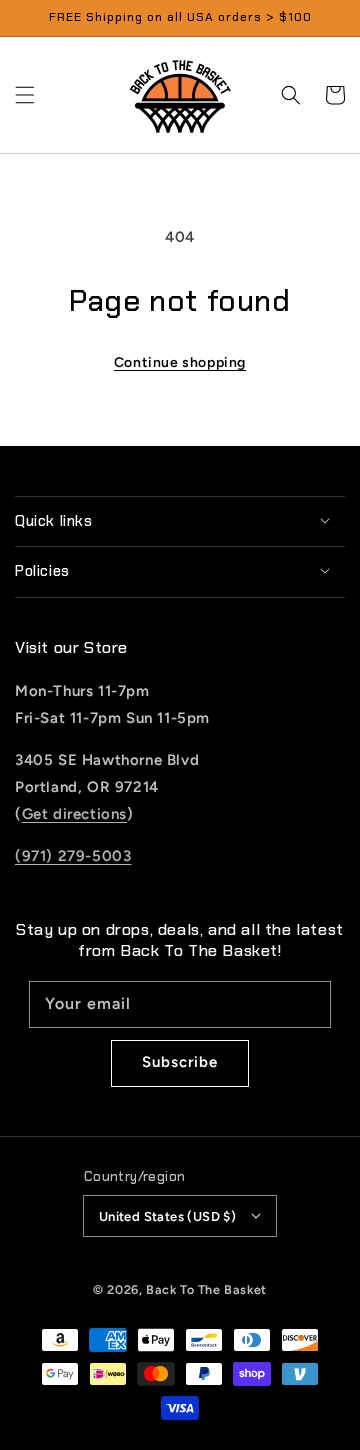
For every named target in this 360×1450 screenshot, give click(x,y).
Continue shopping (180, 362)
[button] (25, 95)
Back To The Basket (206, 1289)
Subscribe (180, 1062)
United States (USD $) (167, 1216)
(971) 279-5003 (73, 856)
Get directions (74, 814)
